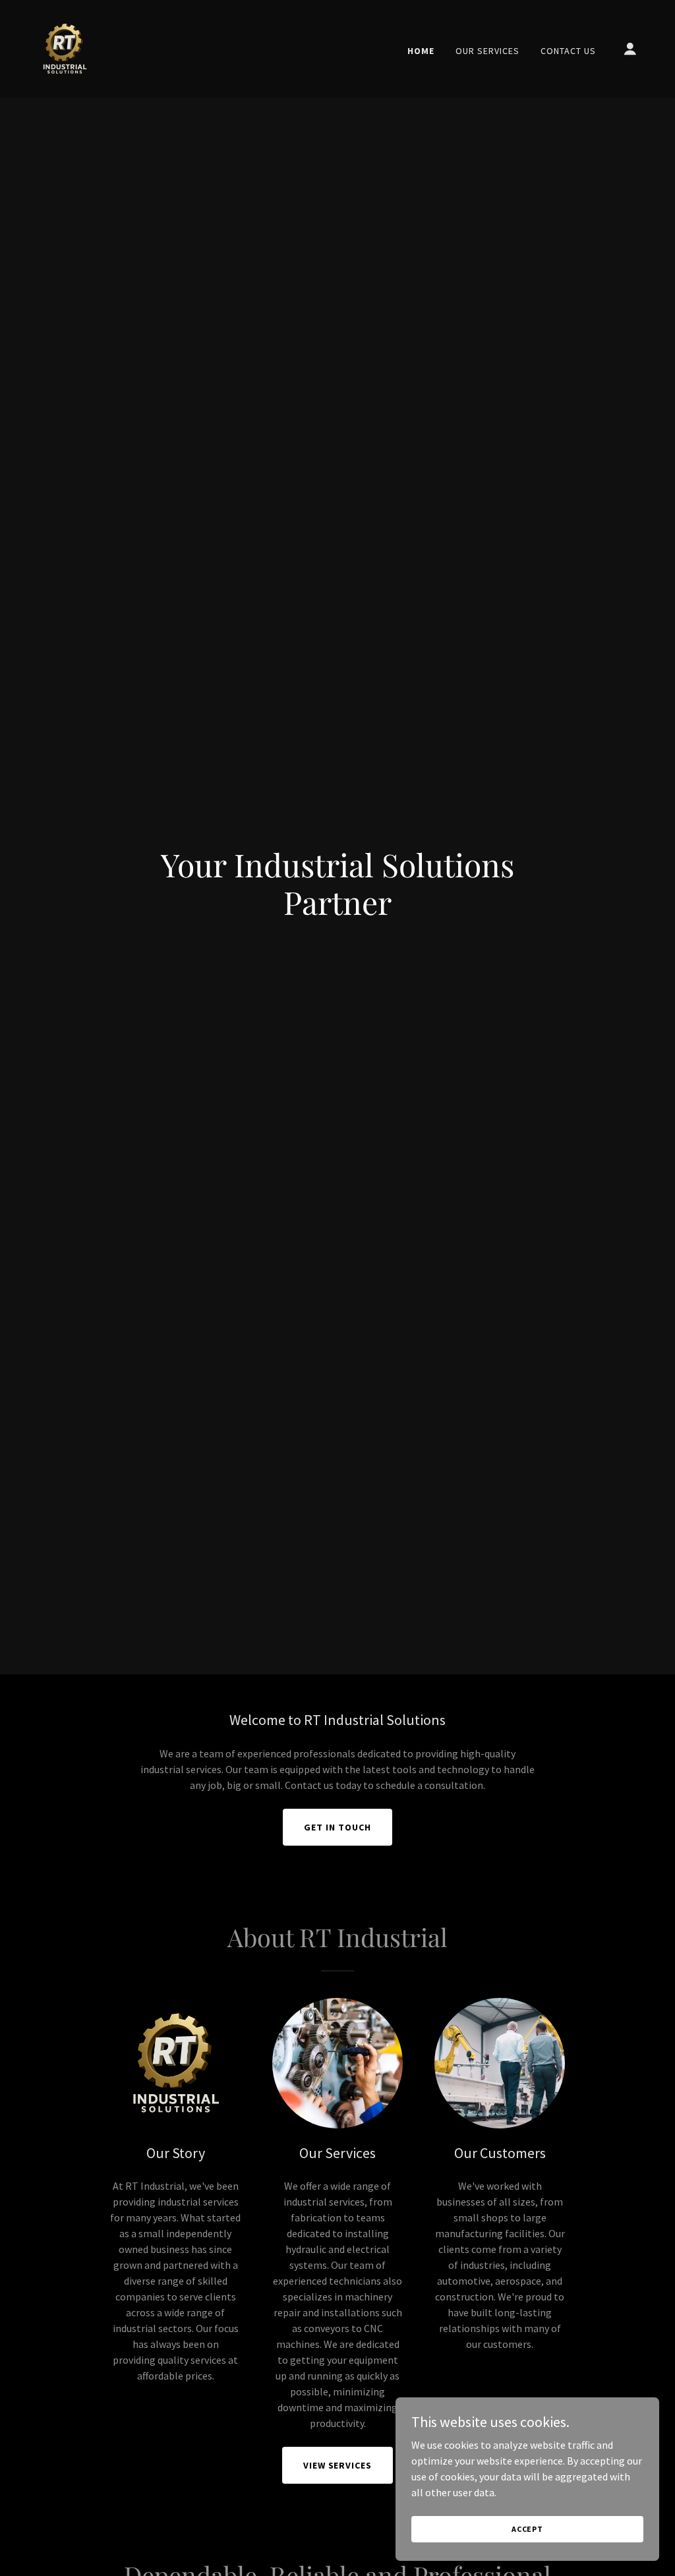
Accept (527, 2529)
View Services (338, 2465)
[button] (630, 49)
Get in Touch (337, 1827)
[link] (65, 47)
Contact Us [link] (568, 51)
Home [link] (421, 51)
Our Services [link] (487, 51)
